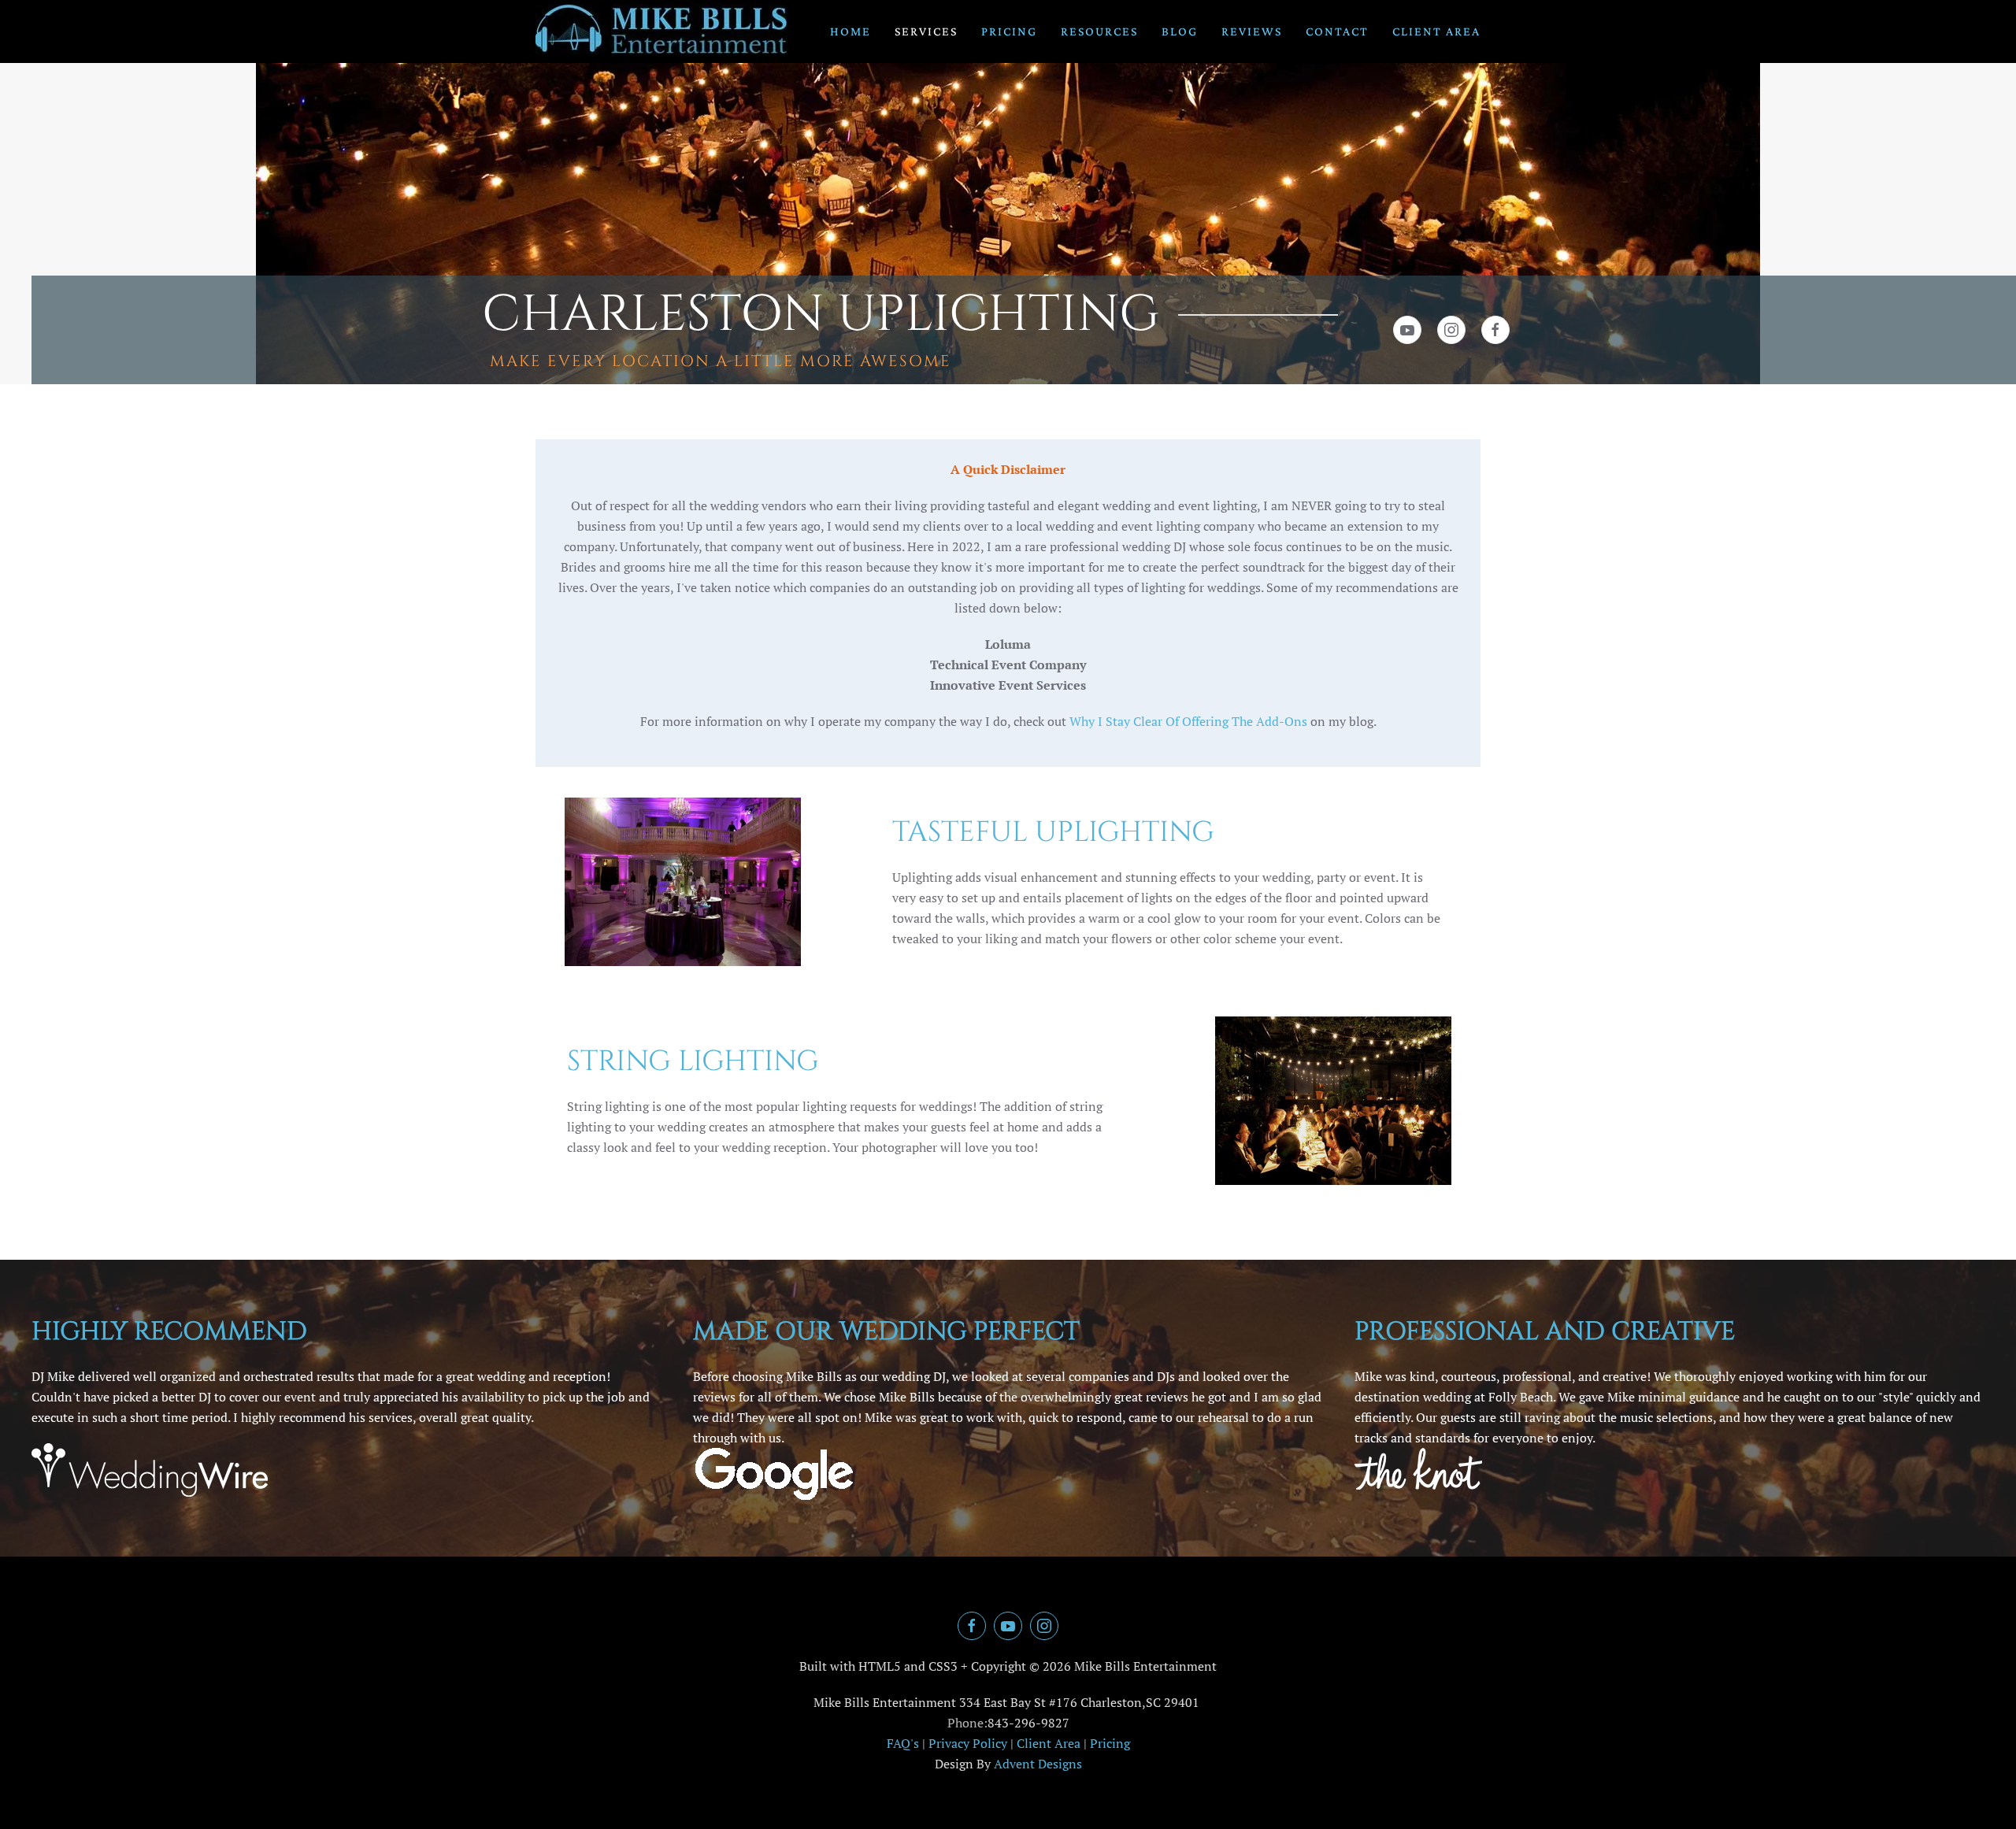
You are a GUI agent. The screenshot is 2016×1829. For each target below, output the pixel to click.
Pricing (1009, 31)
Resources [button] (1099, 31)
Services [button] (926, 31)
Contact (1337, 31)
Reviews (1252, 31)
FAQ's (903, 1743)
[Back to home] (662, 31)
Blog (1180, 31)
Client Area (1436, 31)
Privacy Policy (968, 1743)
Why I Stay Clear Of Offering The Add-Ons (1188, 721)
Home (850, 31)
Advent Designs (1038, 1764)
